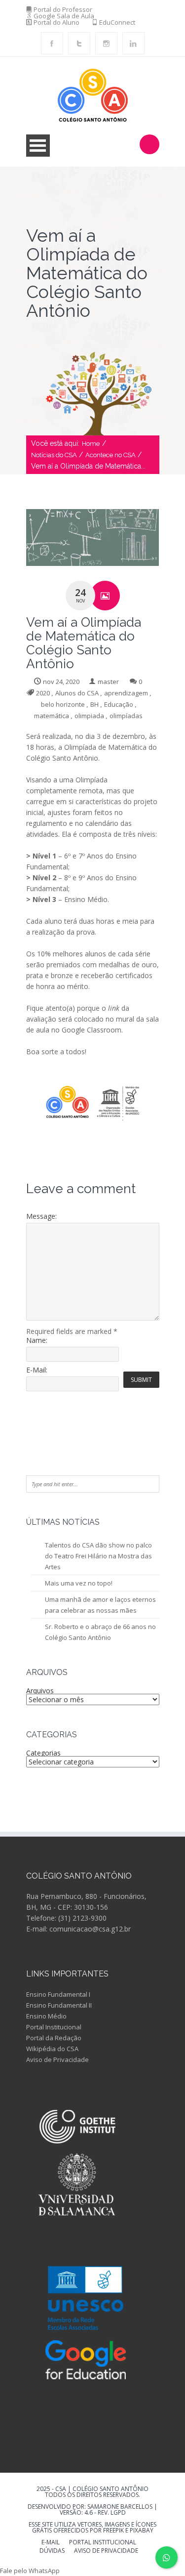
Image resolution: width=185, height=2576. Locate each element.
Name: (37, 1340)
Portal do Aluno (56, 22)
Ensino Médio (46, 2016)
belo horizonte (63, 704)
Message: (41, 1216)
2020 (43, 693)
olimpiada (89, 716)
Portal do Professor (63, 9)
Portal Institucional (54, 2027)
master (108, 682)
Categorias (43, 1753)
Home (91, 444)
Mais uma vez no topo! (79, 1583)
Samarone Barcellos (119, 2507)
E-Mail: (37, 1370)
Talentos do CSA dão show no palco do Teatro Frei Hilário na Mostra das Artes (98, 1556)
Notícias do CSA (54, 455)
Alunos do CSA (77, 693)
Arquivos (40, 1691)
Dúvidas (52, 2551)
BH (94, 704)
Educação (119, 704)
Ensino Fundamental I (58, 1994)
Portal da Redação (54, 2038)
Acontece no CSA (111, 455)
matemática (52, 716)
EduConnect (117, 22)
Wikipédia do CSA (52, 2049)
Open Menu (38, 146)
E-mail (51, 2543)
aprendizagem (126, 693)
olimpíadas (126, 716)
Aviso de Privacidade (57, 2060)
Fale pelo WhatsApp (30, 2571)
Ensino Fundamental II (59, 2005)
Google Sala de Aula (64, 16)
